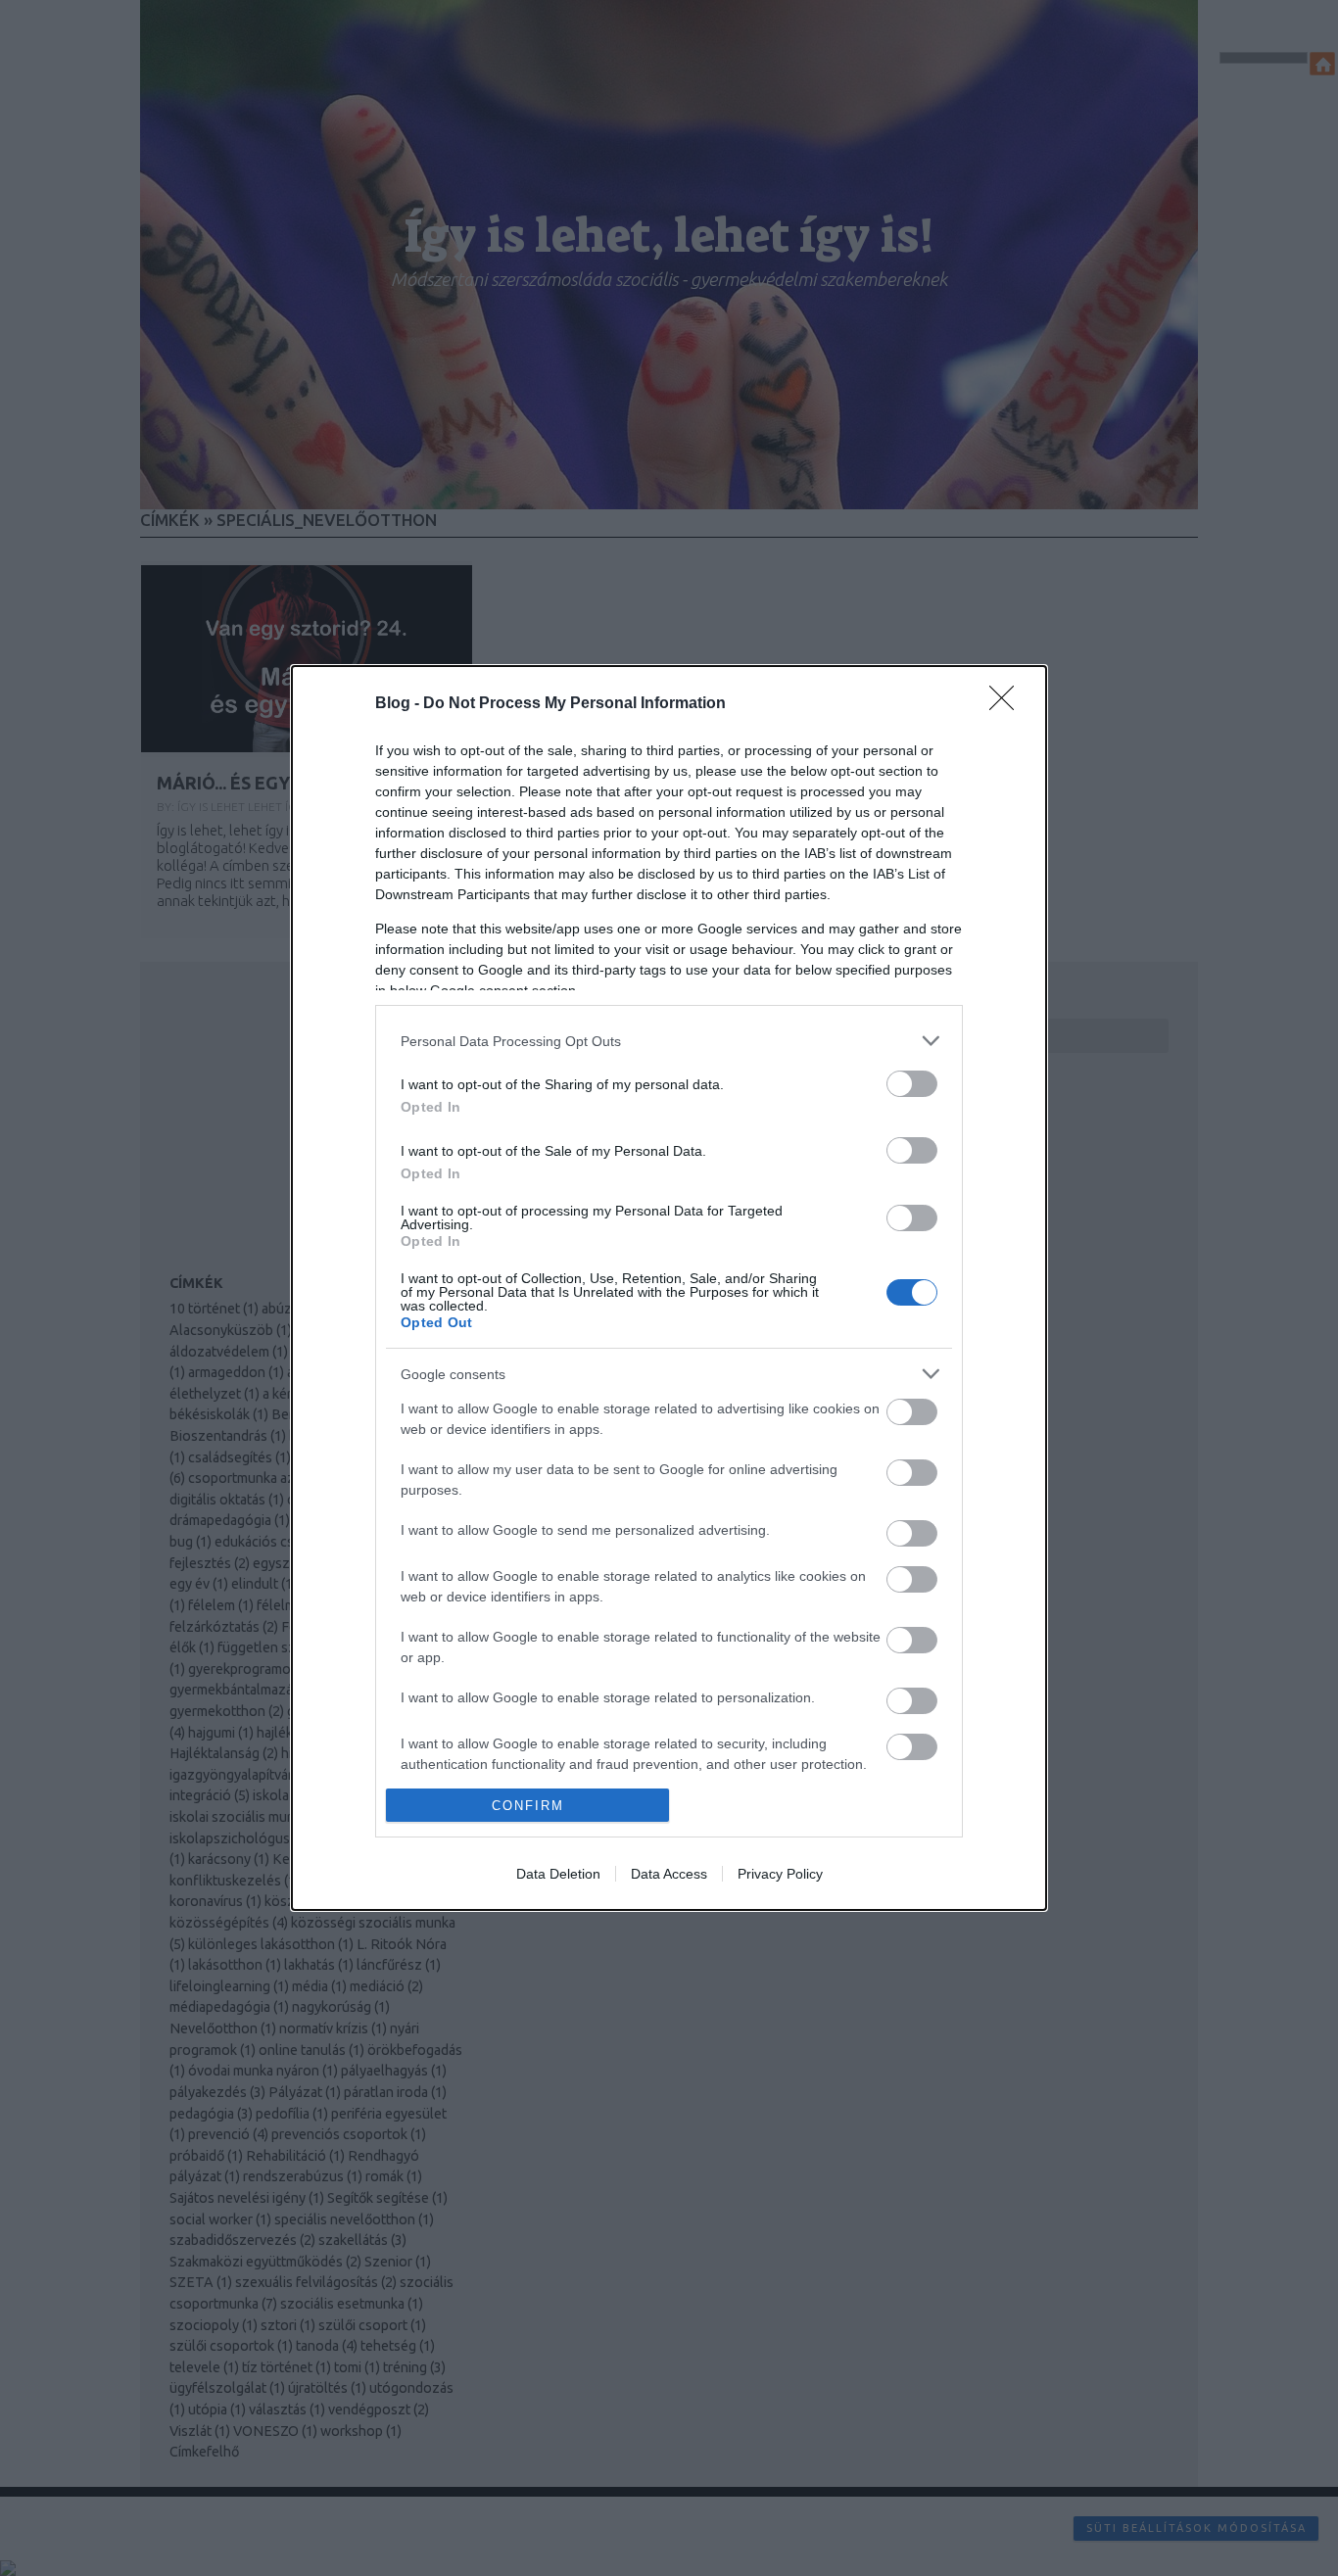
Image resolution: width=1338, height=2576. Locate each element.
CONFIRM (528, 1806)
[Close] (1008, 704)
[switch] (912, 1084)
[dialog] (669, 1288)
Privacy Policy (780, 1874)
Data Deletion (558, 1874)
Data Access (669, 1874)
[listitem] (669, 1041)
